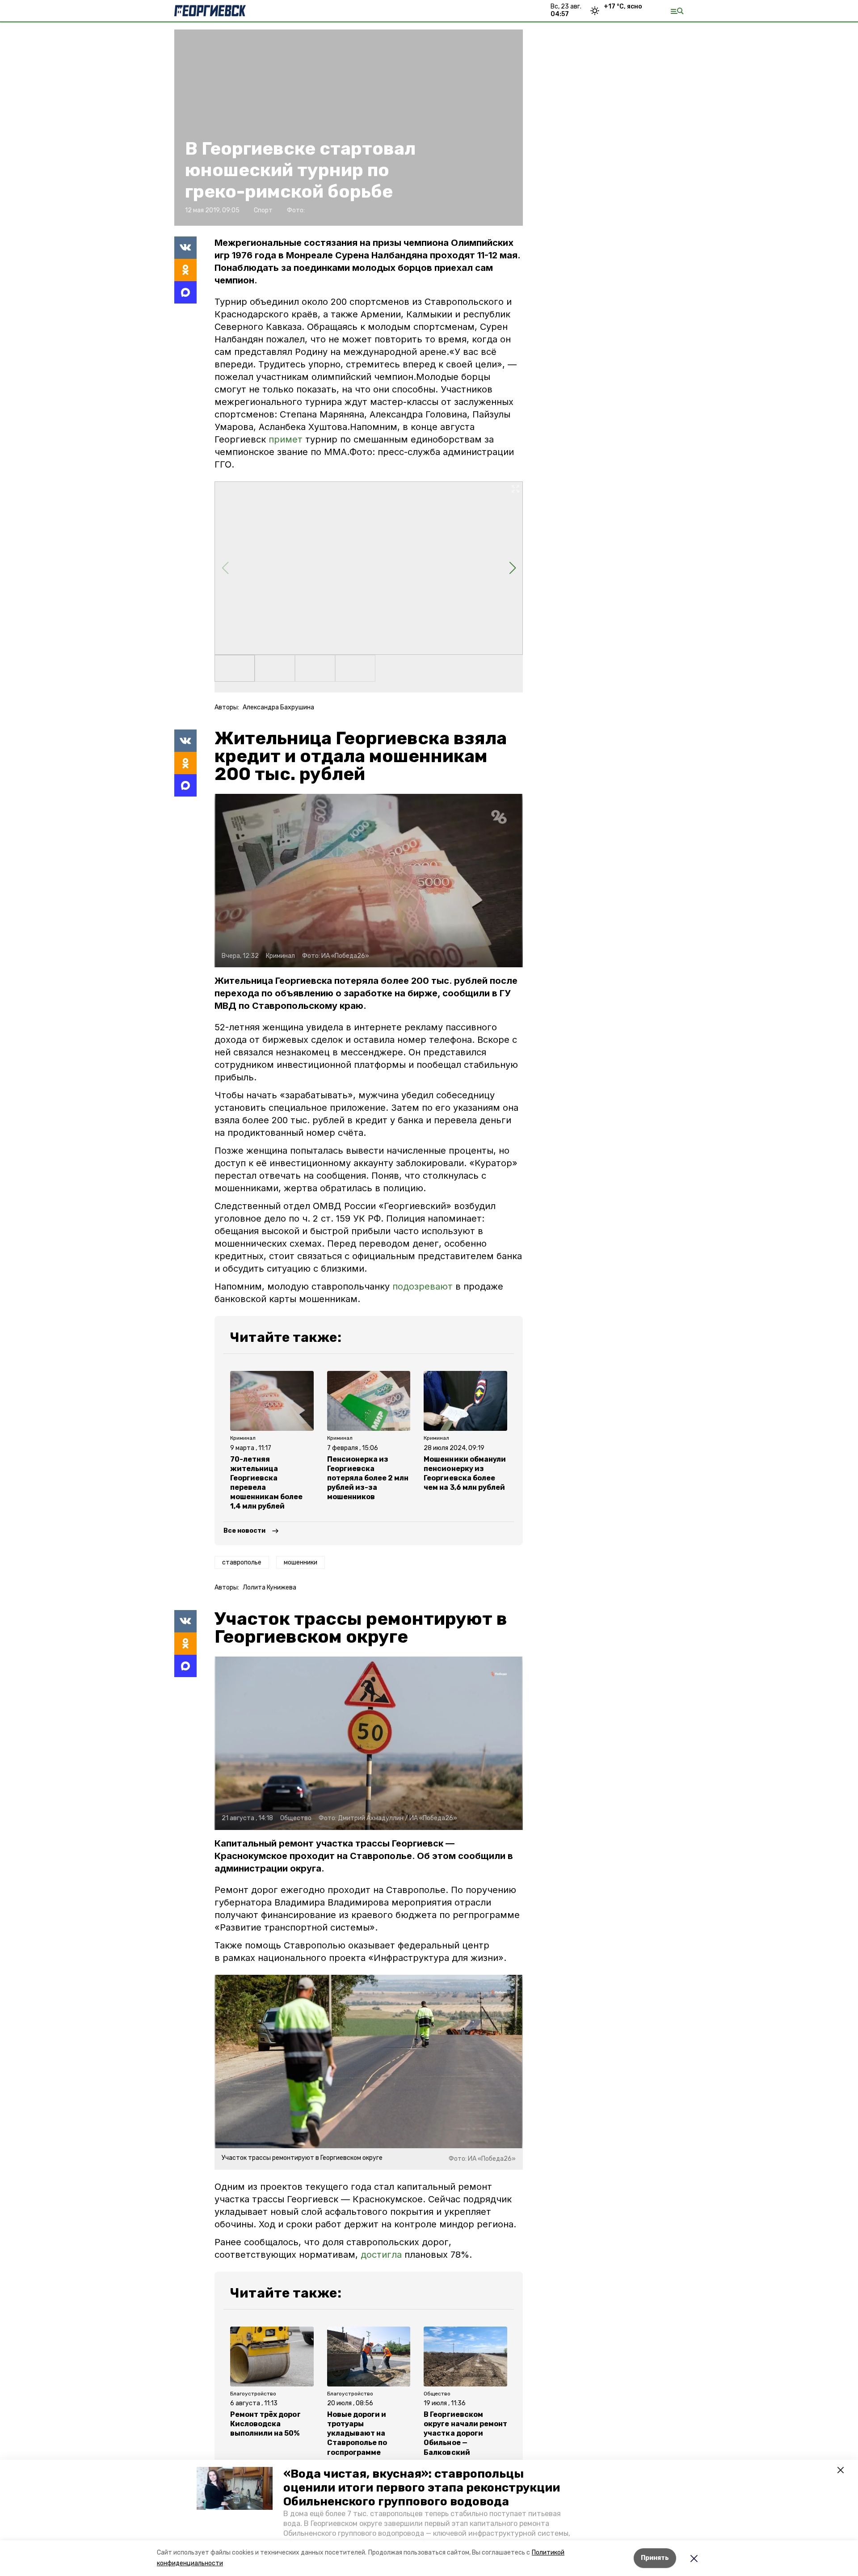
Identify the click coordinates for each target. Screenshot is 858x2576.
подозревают (423, 1286)
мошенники (301, 1562)
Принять (655, 2558)
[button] (235, 2488)
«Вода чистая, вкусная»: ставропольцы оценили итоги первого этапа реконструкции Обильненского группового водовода (422, 2488)
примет (286, 439)
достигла (381, 2255)
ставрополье (242, 1562)
